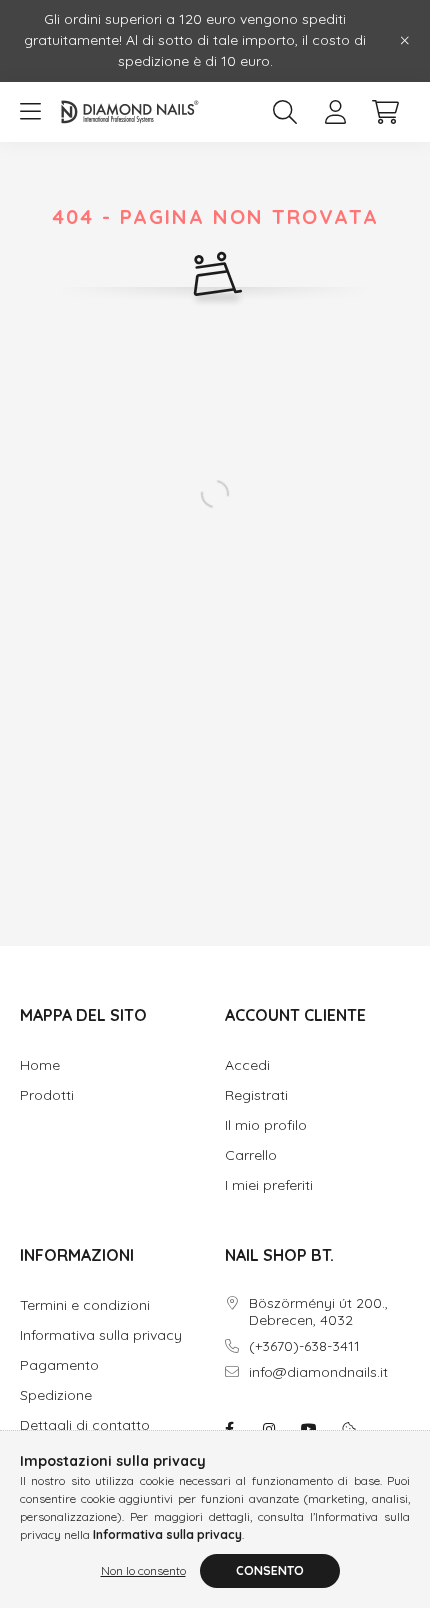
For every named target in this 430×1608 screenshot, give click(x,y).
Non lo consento (143, 1570)
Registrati (256, 1095)
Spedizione (56, 1395)
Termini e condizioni (85, 1305)
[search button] (285, 112)
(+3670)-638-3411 (304, 1346)
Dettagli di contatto (85, 1425)
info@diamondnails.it (318, 1372)
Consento (270, 1570)
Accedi (247, 1065)
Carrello (251, 1155)
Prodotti (47, 1095)
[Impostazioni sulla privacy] (349, 1429)
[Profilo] (335, 112)
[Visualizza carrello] (385, 112)
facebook (229, 1429)
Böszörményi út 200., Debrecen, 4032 (318, 1312)
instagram (269, 1429)
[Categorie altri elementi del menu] (30, 112)
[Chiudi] (405, 41)
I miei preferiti (269, 1185)
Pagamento (59, 1365)
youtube (309, 1429)
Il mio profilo (266, 1125)
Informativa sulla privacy (101, 1335)
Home (40, 1065)
